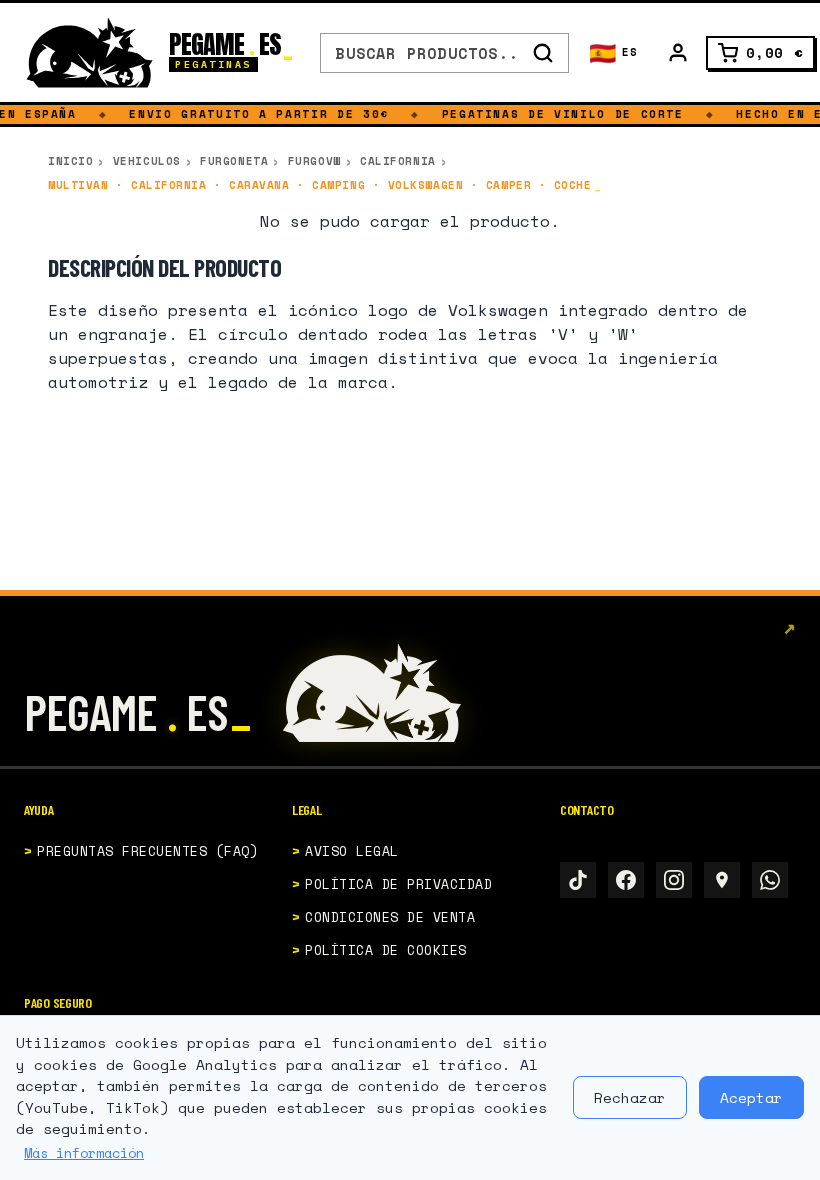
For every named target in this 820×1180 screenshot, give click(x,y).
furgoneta (234, 161)
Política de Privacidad (398, 884)
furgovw (314, 161)
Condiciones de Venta (390, 917)
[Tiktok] (578, 880)
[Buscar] (543, 53)
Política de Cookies (386, 950)
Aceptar (751, 1097)
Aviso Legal (352, 851)
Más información (84, 1153)
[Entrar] (678, 53)
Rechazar (630, 1097)
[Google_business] (722, 880)
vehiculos (147, 161)
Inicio (70, 161)
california (398, 161)
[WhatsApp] (770, 880)
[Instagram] (674, 880)
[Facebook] (626, 880)
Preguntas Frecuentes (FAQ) (148, 851)
